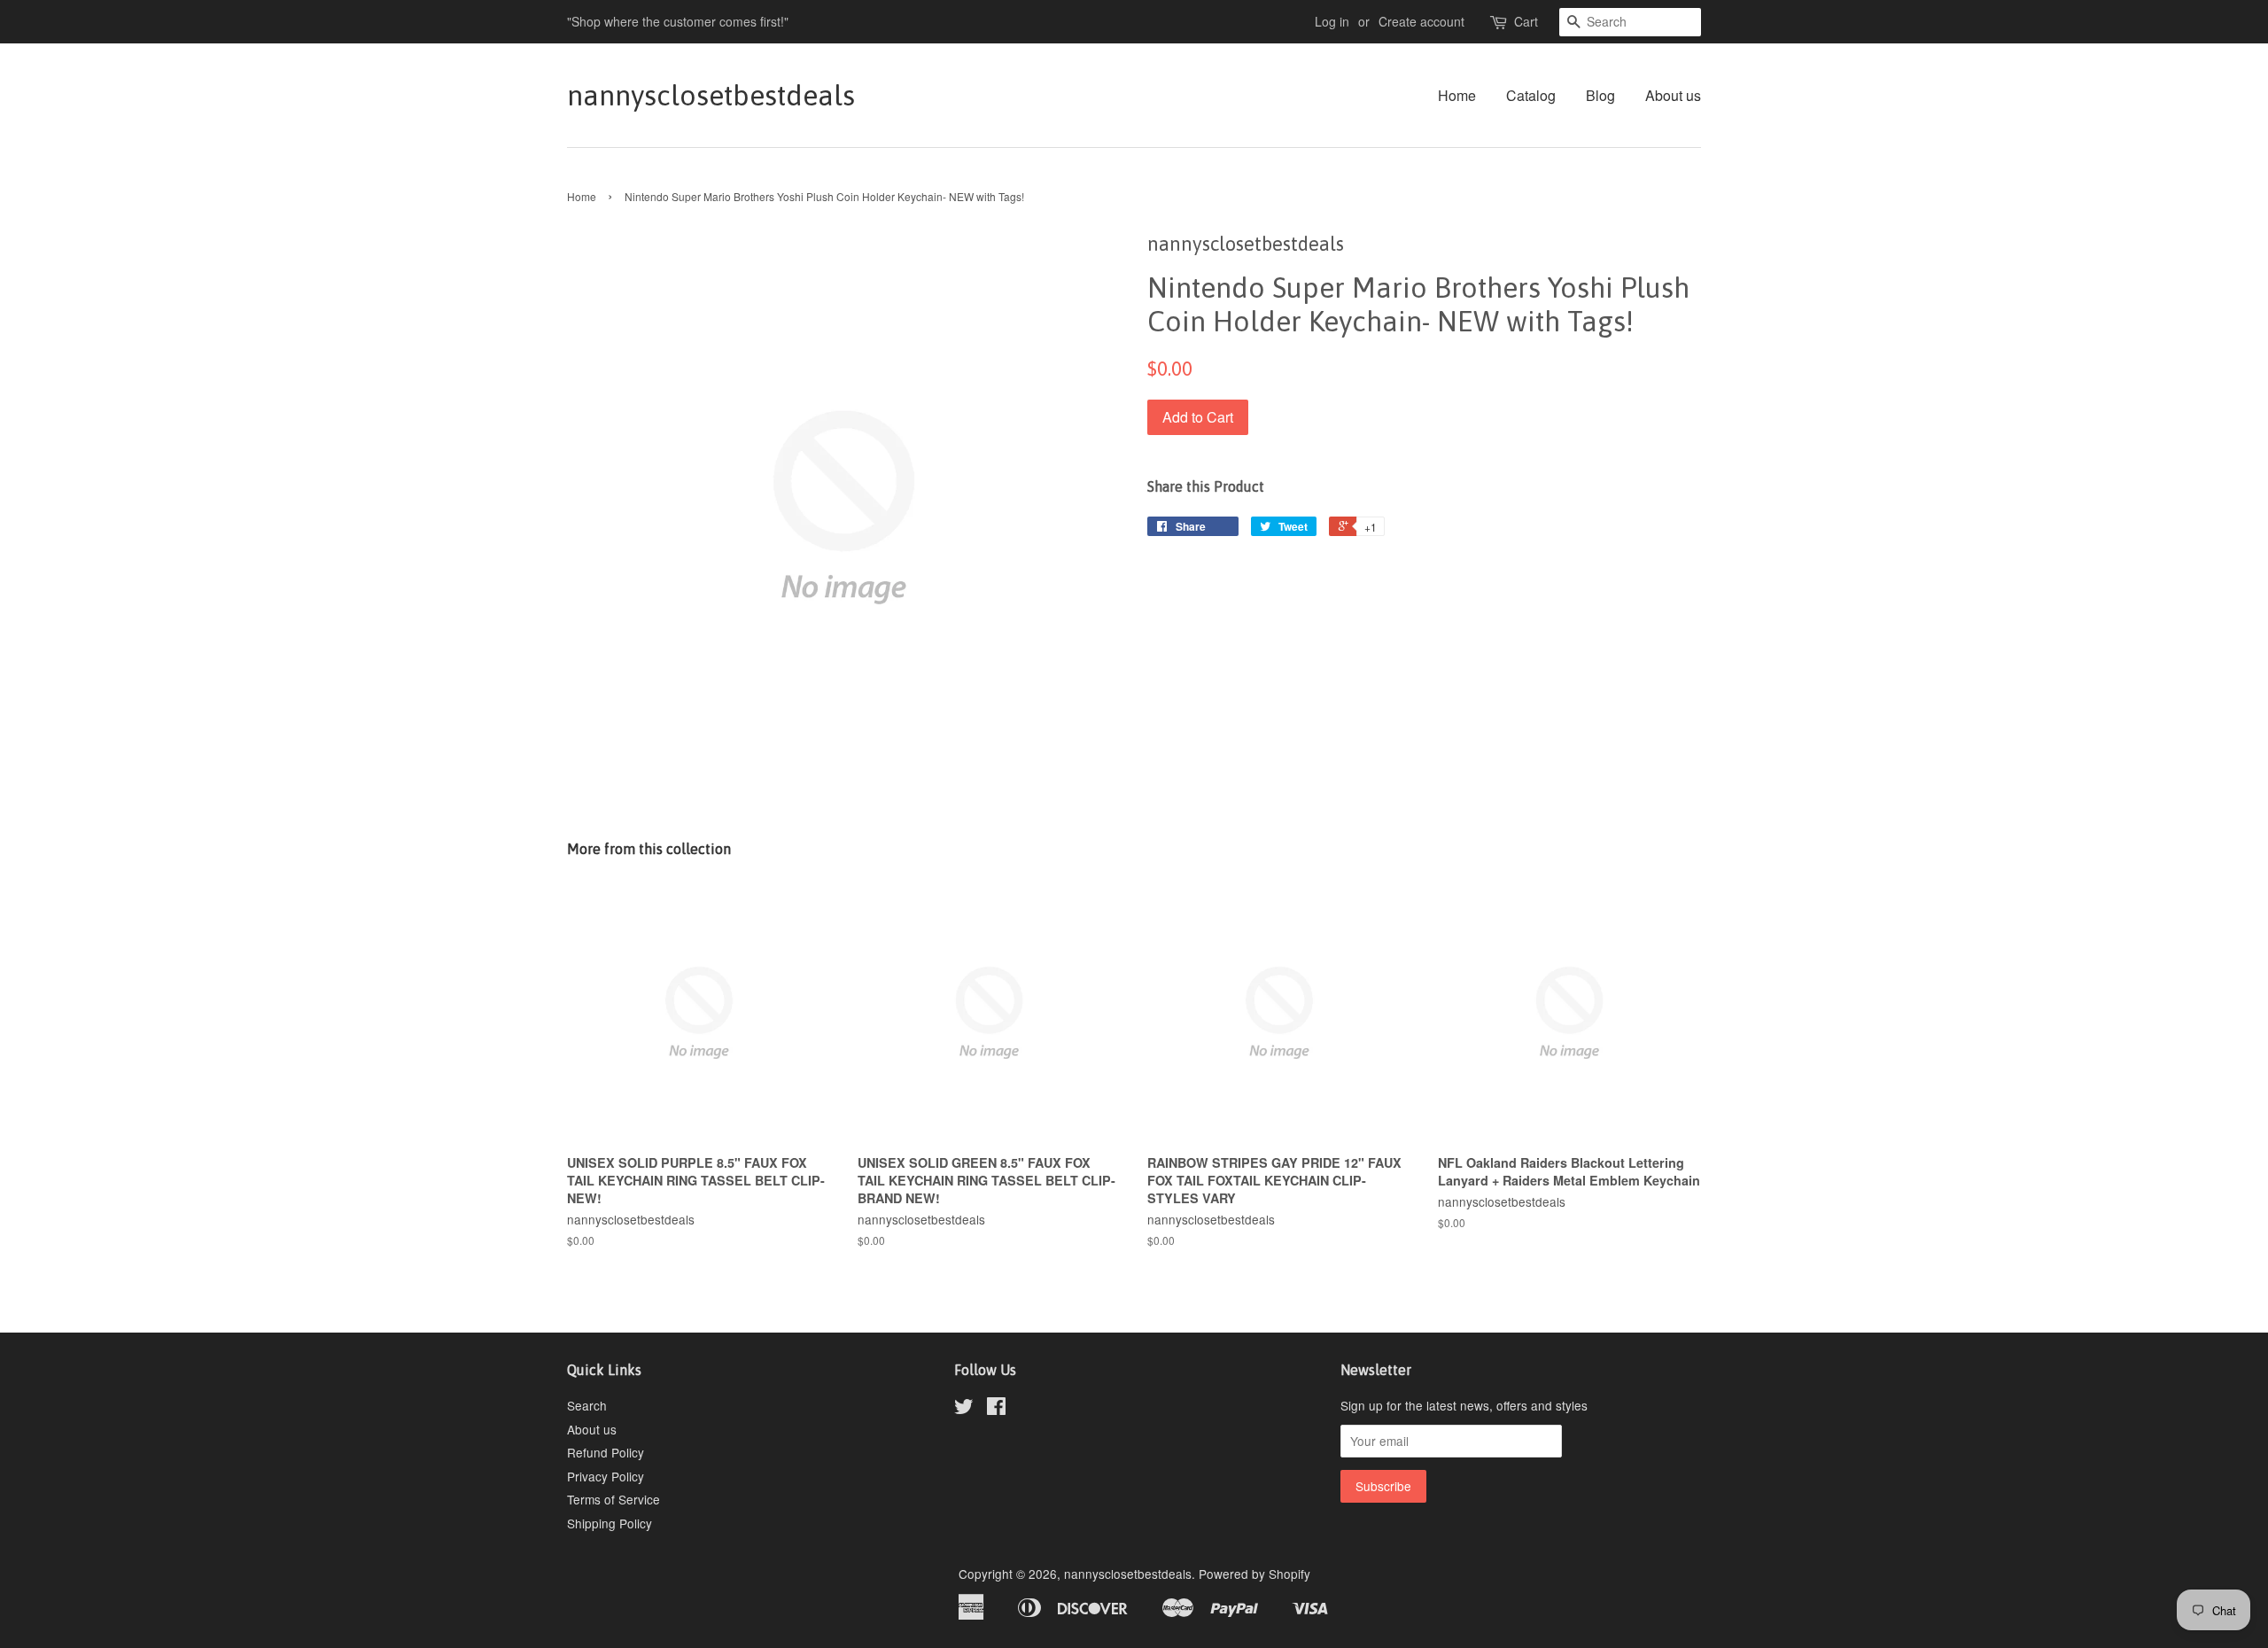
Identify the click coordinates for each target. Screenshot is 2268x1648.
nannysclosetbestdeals (711, 95)
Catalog (1531, 95)
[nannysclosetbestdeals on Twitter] (964, 1409)
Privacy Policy (606, 1476)
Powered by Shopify (1254, 1574)
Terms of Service (614, 1499)
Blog (1600, 95)
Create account (1421, 21)
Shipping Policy (610, 1523)
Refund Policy (606, 1452)
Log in (1332, 21)
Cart (1526, 21)
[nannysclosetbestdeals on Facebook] (996, 1409)
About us (1673, 95)
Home (1457, 95)
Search (587, 1405)
